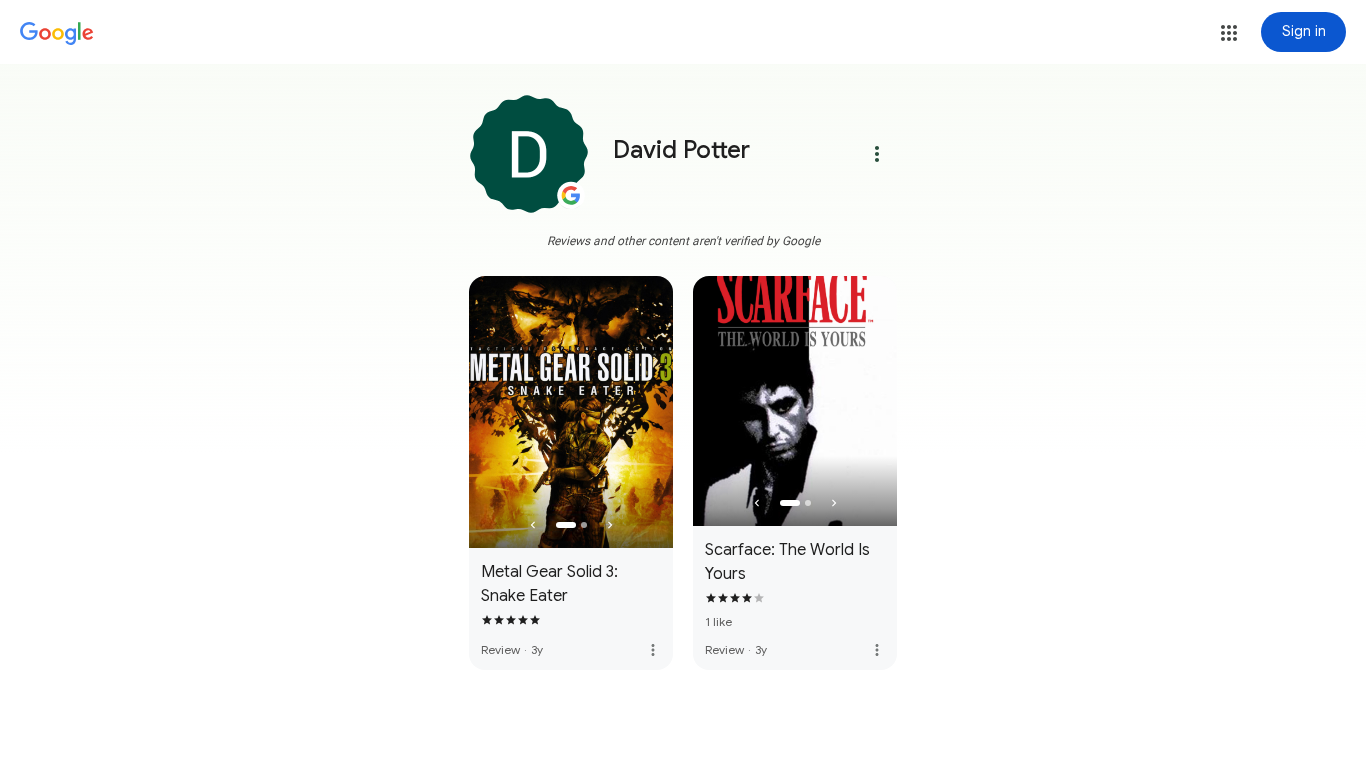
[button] (1229, 33)
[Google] (57, 34)
